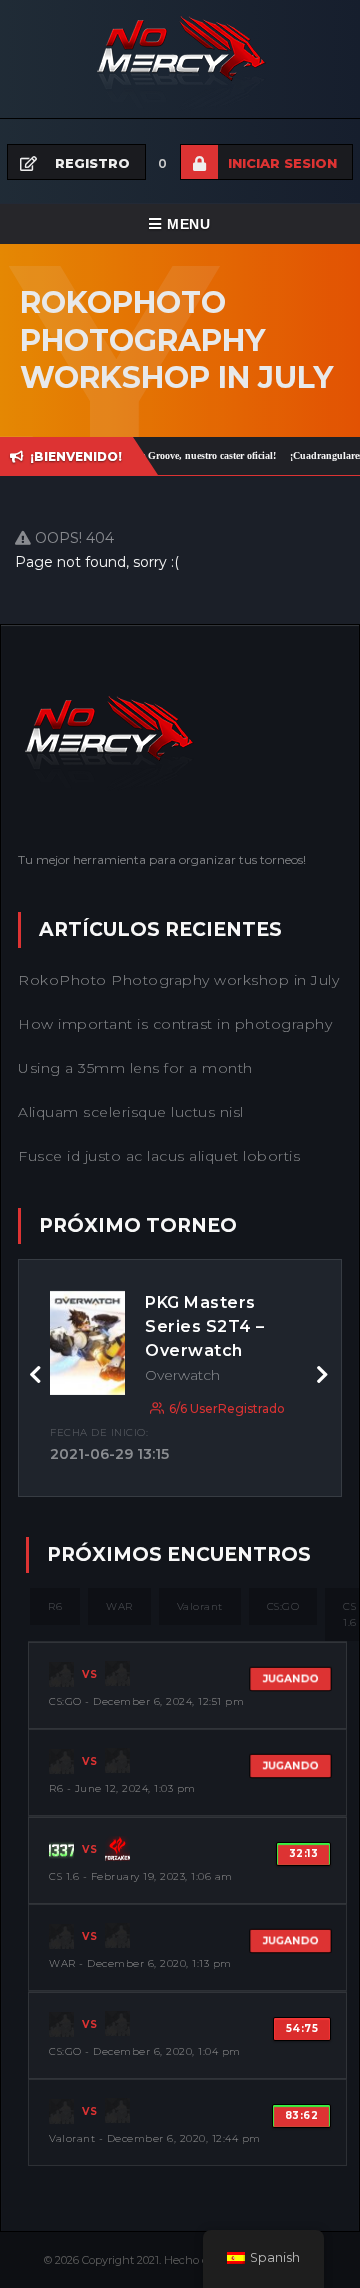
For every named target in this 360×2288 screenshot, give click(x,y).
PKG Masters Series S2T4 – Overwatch (205, 1326)
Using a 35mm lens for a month (135, 1068)
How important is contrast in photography (175, 1024)
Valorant (200, 1606)
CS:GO (283, 1606)
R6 (55, 1606)
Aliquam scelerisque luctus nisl (131, 1112)
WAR (119, 1606)
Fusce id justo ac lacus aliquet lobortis (159, 1156)
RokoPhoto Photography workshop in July (178, 980)
